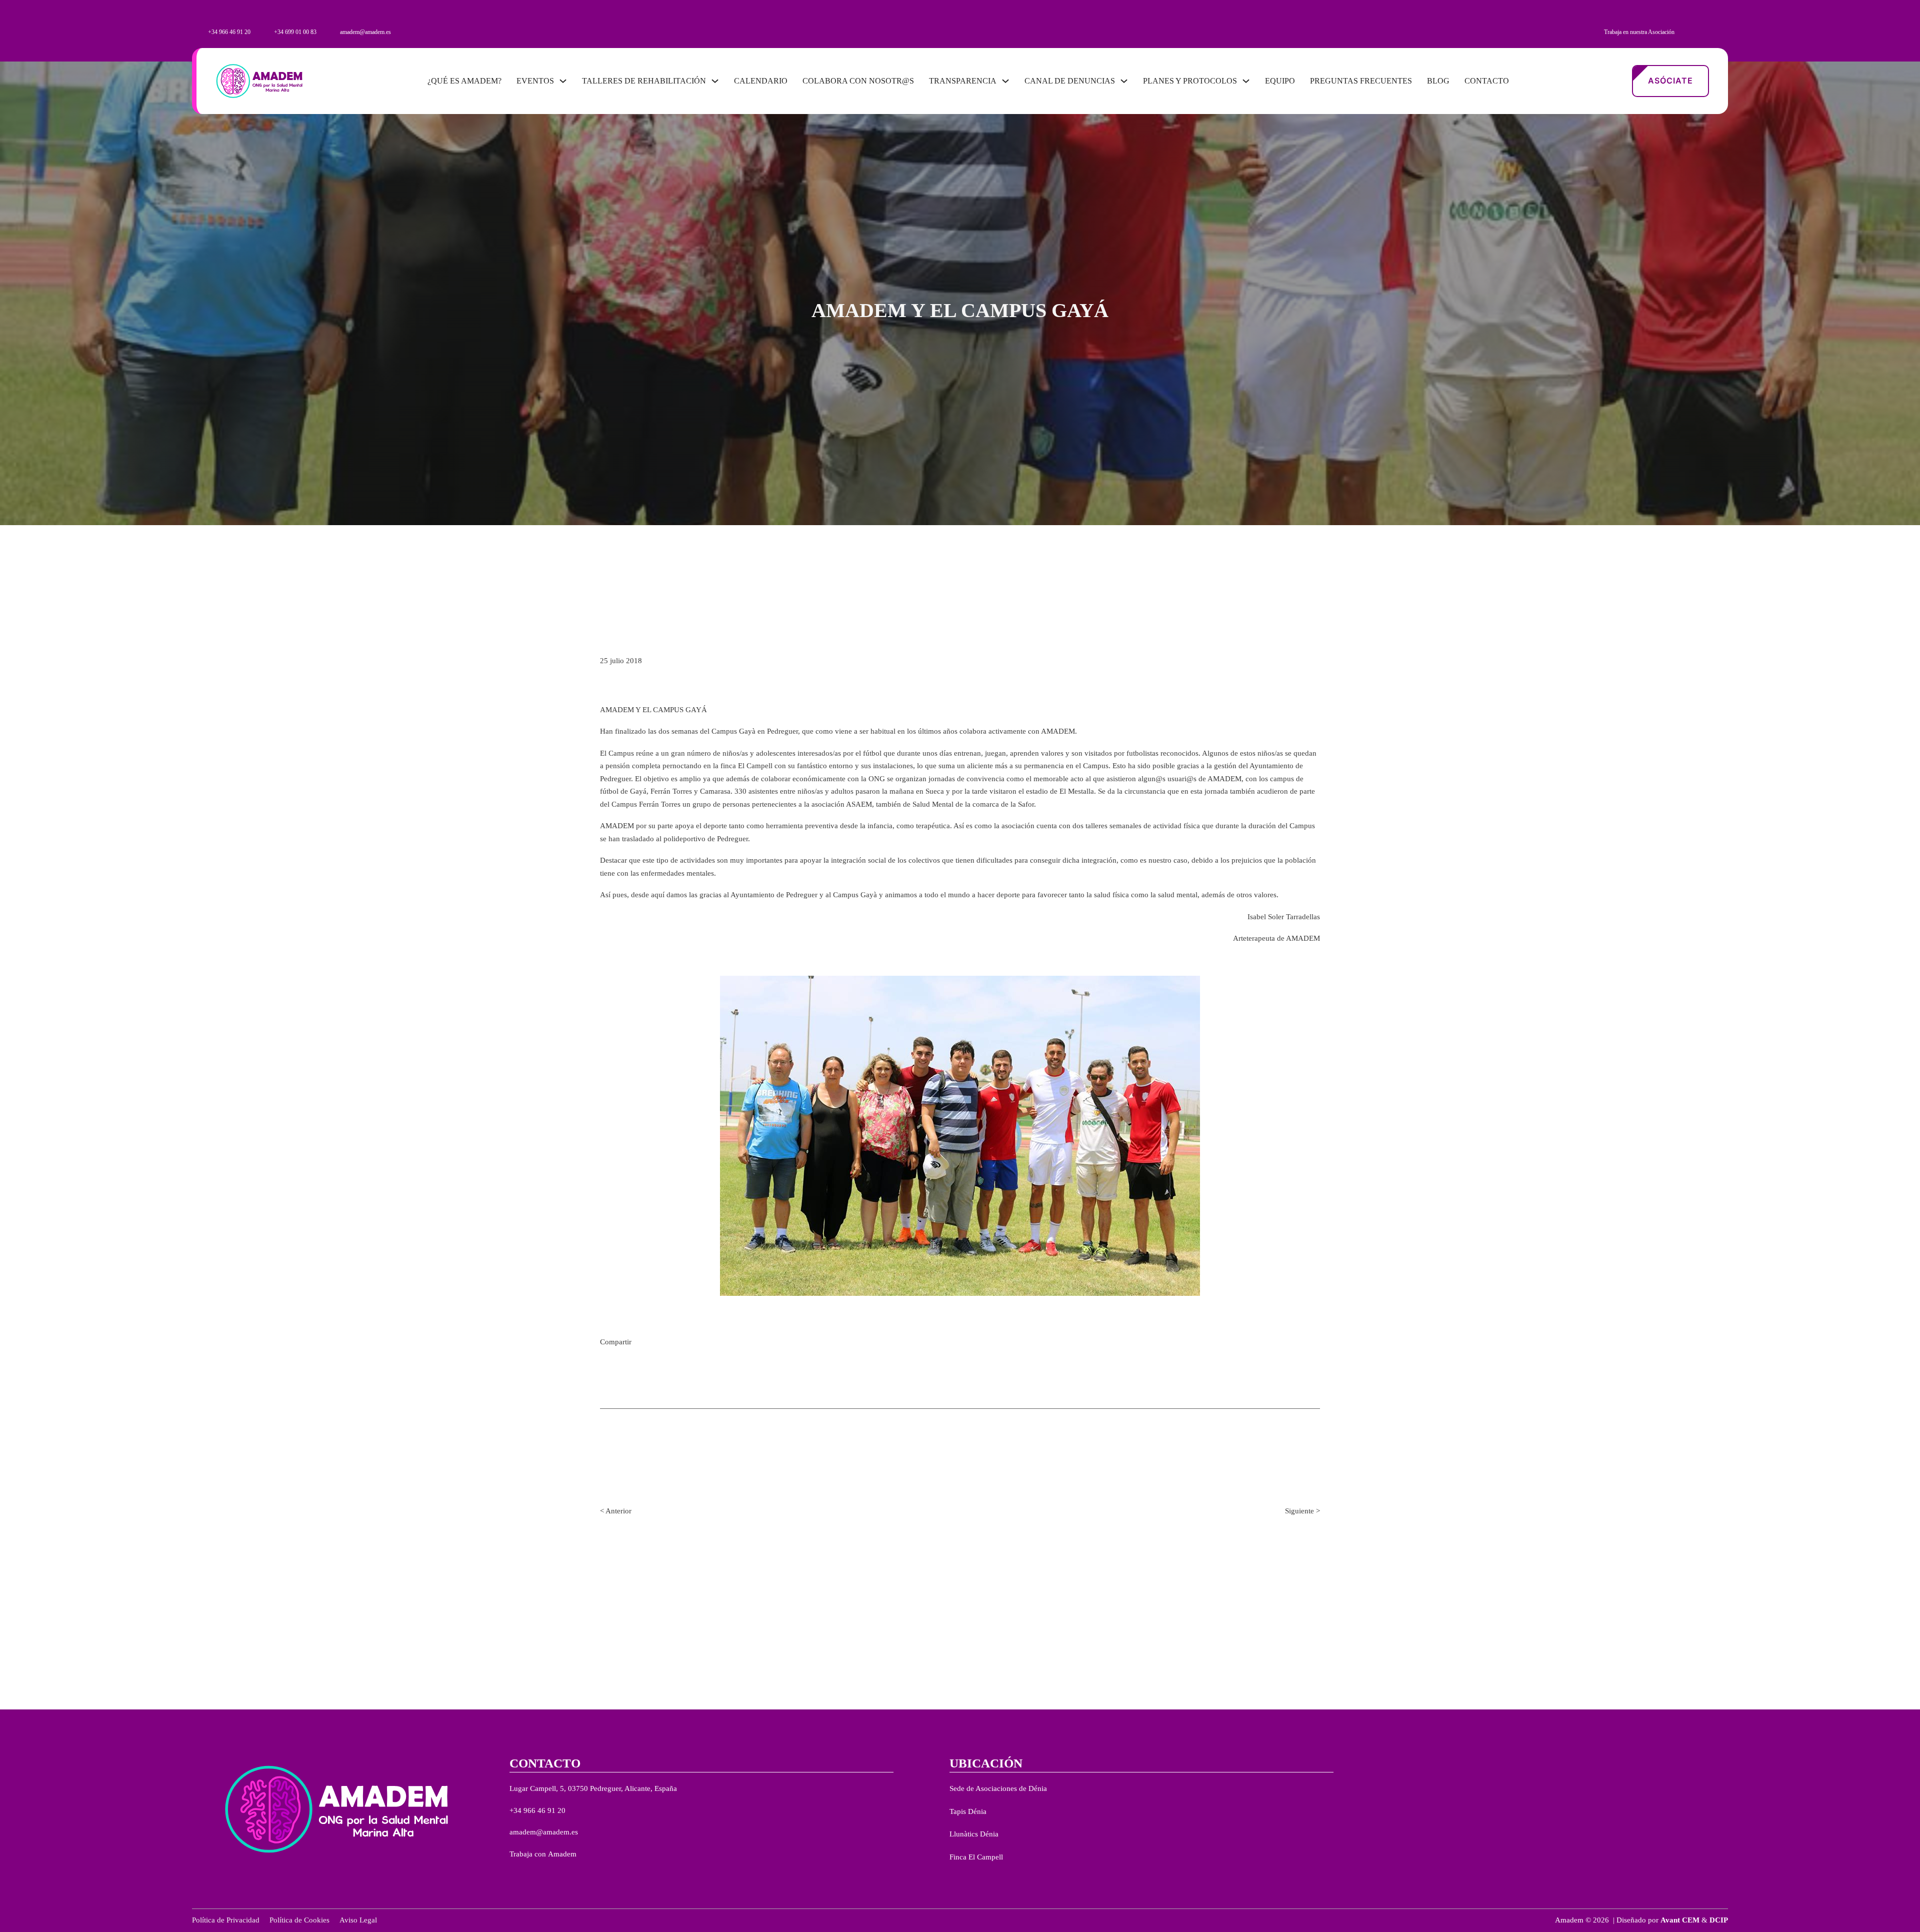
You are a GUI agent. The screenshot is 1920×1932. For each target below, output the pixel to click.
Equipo (1280, 81)
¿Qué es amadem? (464, 81)
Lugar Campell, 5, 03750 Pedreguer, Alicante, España (593, 1788)
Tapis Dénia (968, 1811)
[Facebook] (675, 1343)
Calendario (761, 81)
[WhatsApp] (690, 1343)
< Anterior (616, 1511)
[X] (660, 1343)
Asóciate (1670, 81)
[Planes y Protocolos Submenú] (1246, 81)
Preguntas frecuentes (1361, 81)
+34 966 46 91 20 (537, 1810)
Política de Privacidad (226, 1920)
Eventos (535, 81)
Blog (1438, 81)
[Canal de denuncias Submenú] (1124, 81)
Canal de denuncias (1070, 81)
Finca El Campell (976, 1857)
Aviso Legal (358, 1920)
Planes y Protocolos (1190, 81)
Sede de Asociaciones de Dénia (998, 1788)
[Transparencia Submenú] (1005, 81)
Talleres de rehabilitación (644, 81)
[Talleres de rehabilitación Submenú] (715, 81)
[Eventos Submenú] (563, 81)
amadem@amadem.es (544, 1832)
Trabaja (522, 1854)
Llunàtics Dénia (974, 1834)
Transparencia (963, 81)
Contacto (1487, 81)
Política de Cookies (299, 1920)
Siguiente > (1302, 1511)
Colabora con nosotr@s (858, 81)
